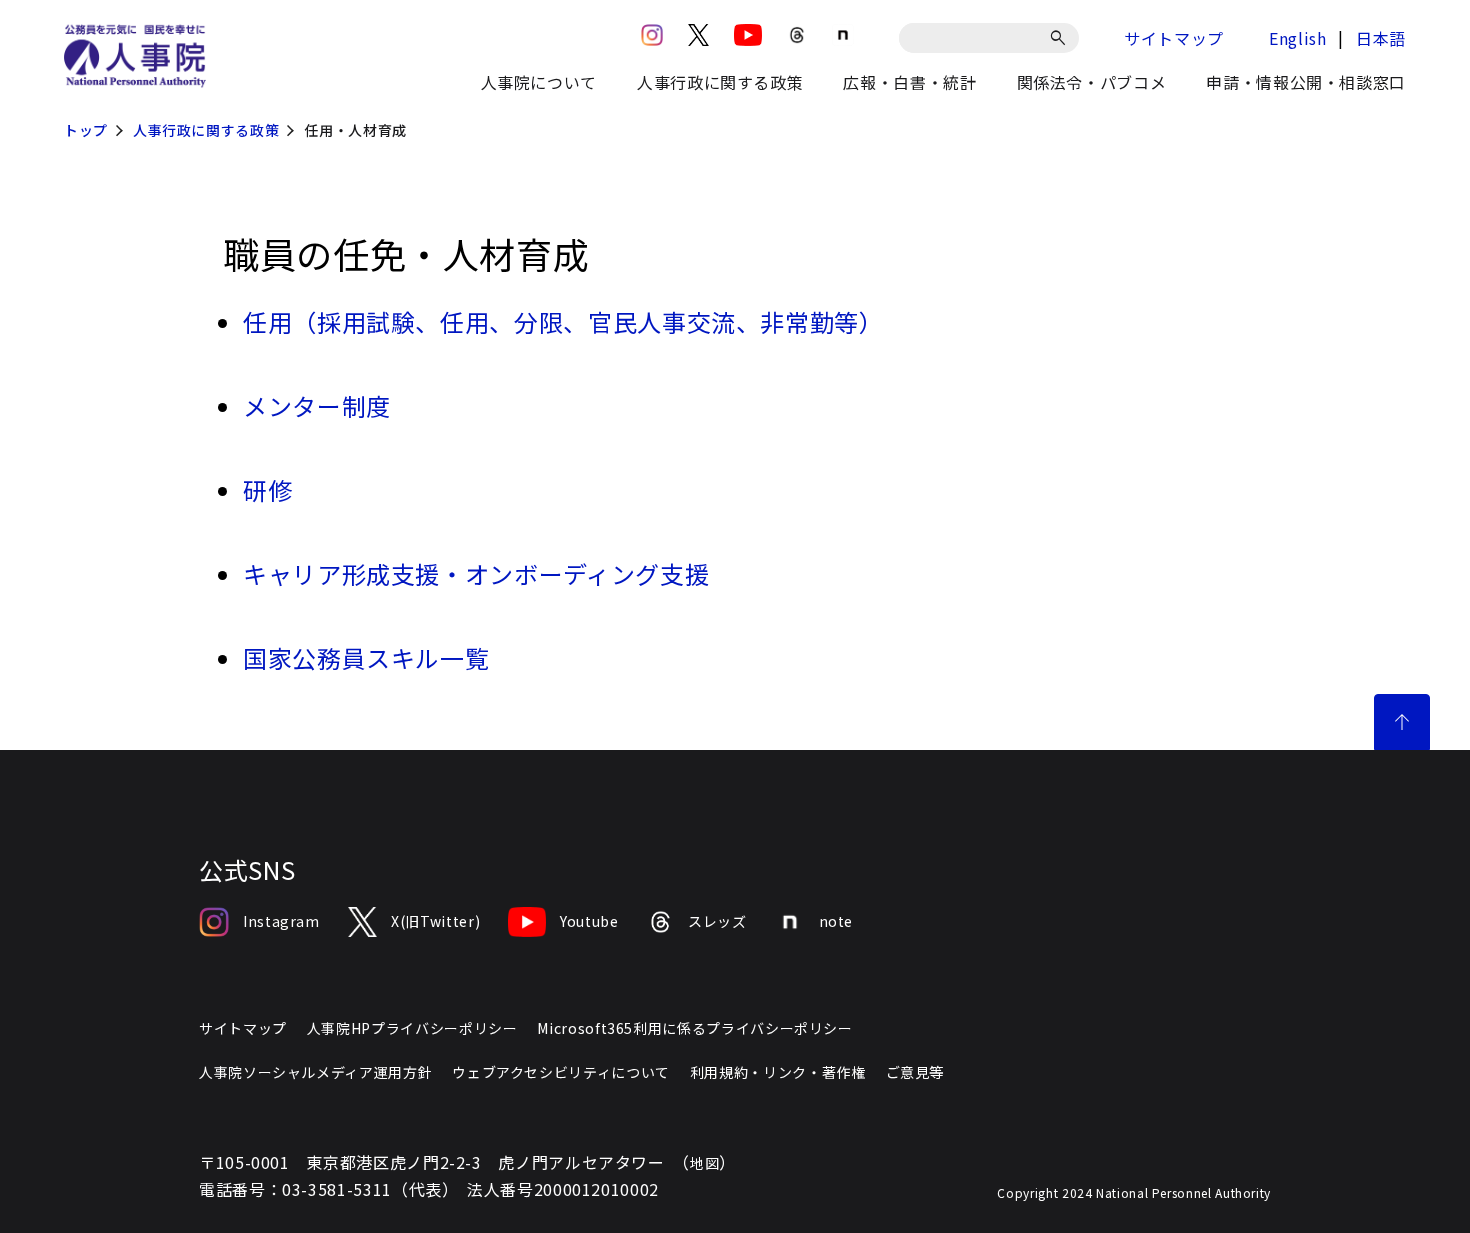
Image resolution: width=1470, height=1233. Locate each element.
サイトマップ (1174, 38)
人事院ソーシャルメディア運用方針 (315, 1072)
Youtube (589, 921)
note (836, 921)
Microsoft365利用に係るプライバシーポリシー (694, 1028)
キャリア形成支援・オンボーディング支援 (476, 573)
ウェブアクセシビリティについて (561, 1072)
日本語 (1381, 38)
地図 (704, 1163)
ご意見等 (915, 1072)
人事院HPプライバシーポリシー (412, 1028)
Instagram (281, 921)
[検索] (1061, 38)
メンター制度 (317, 405)
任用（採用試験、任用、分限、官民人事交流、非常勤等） (563, 321)
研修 (267, 489)
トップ (86, 130)
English (1297, 38)
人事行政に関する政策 (206, 130)
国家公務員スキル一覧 (366, 657)
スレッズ (717, 921)
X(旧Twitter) (435, 921)
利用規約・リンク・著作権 (778, 1072)
